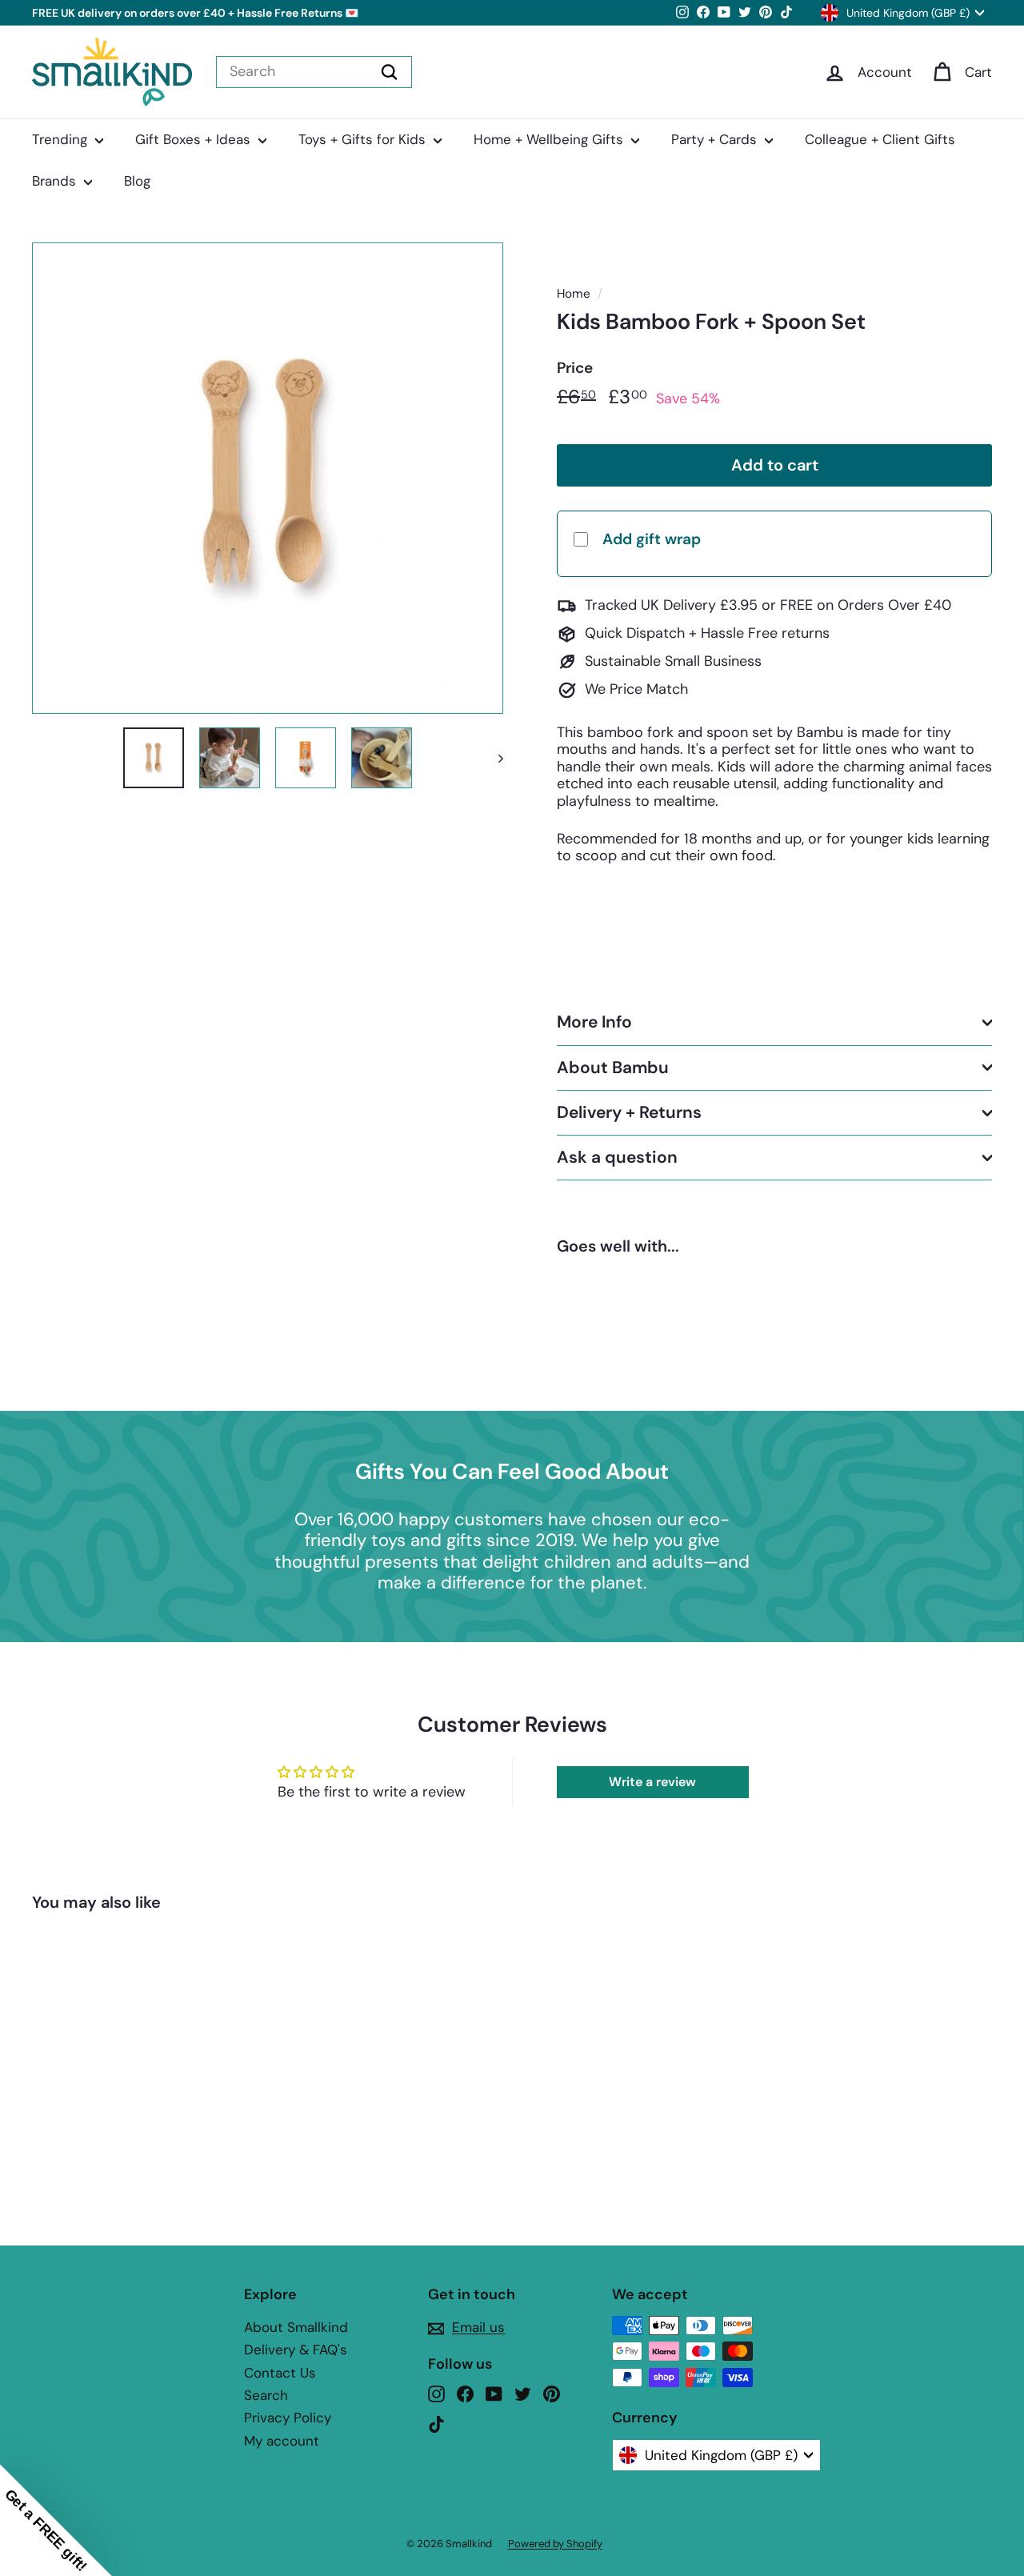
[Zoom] (268, 478)
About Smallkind (296, 2327)
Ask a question (617, 1157)
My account (282, 2441)
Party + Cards (716, 139)
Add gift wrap (652, 539)
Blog (137, 181)
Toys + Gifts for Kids (364, 139)
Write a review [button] (652, 1782)
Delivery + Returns (629, 1112)
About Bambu (613, 1068)
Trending (62, 139)
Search (266, 2395)
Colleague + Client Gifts (880, 139)
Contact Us (280, 2373)
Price (575, 369)
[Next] (493, 758)
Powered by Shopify (555, 2544)
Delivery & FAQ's (296, 2350)
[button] (56, 2520)
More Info (594, 1023)
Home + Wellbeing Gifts (550, 139)
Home (574, 294)
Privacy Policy (288, 2418)
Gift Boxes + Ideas (195, 139)
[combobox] (314, 72)
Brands (56, 181)
